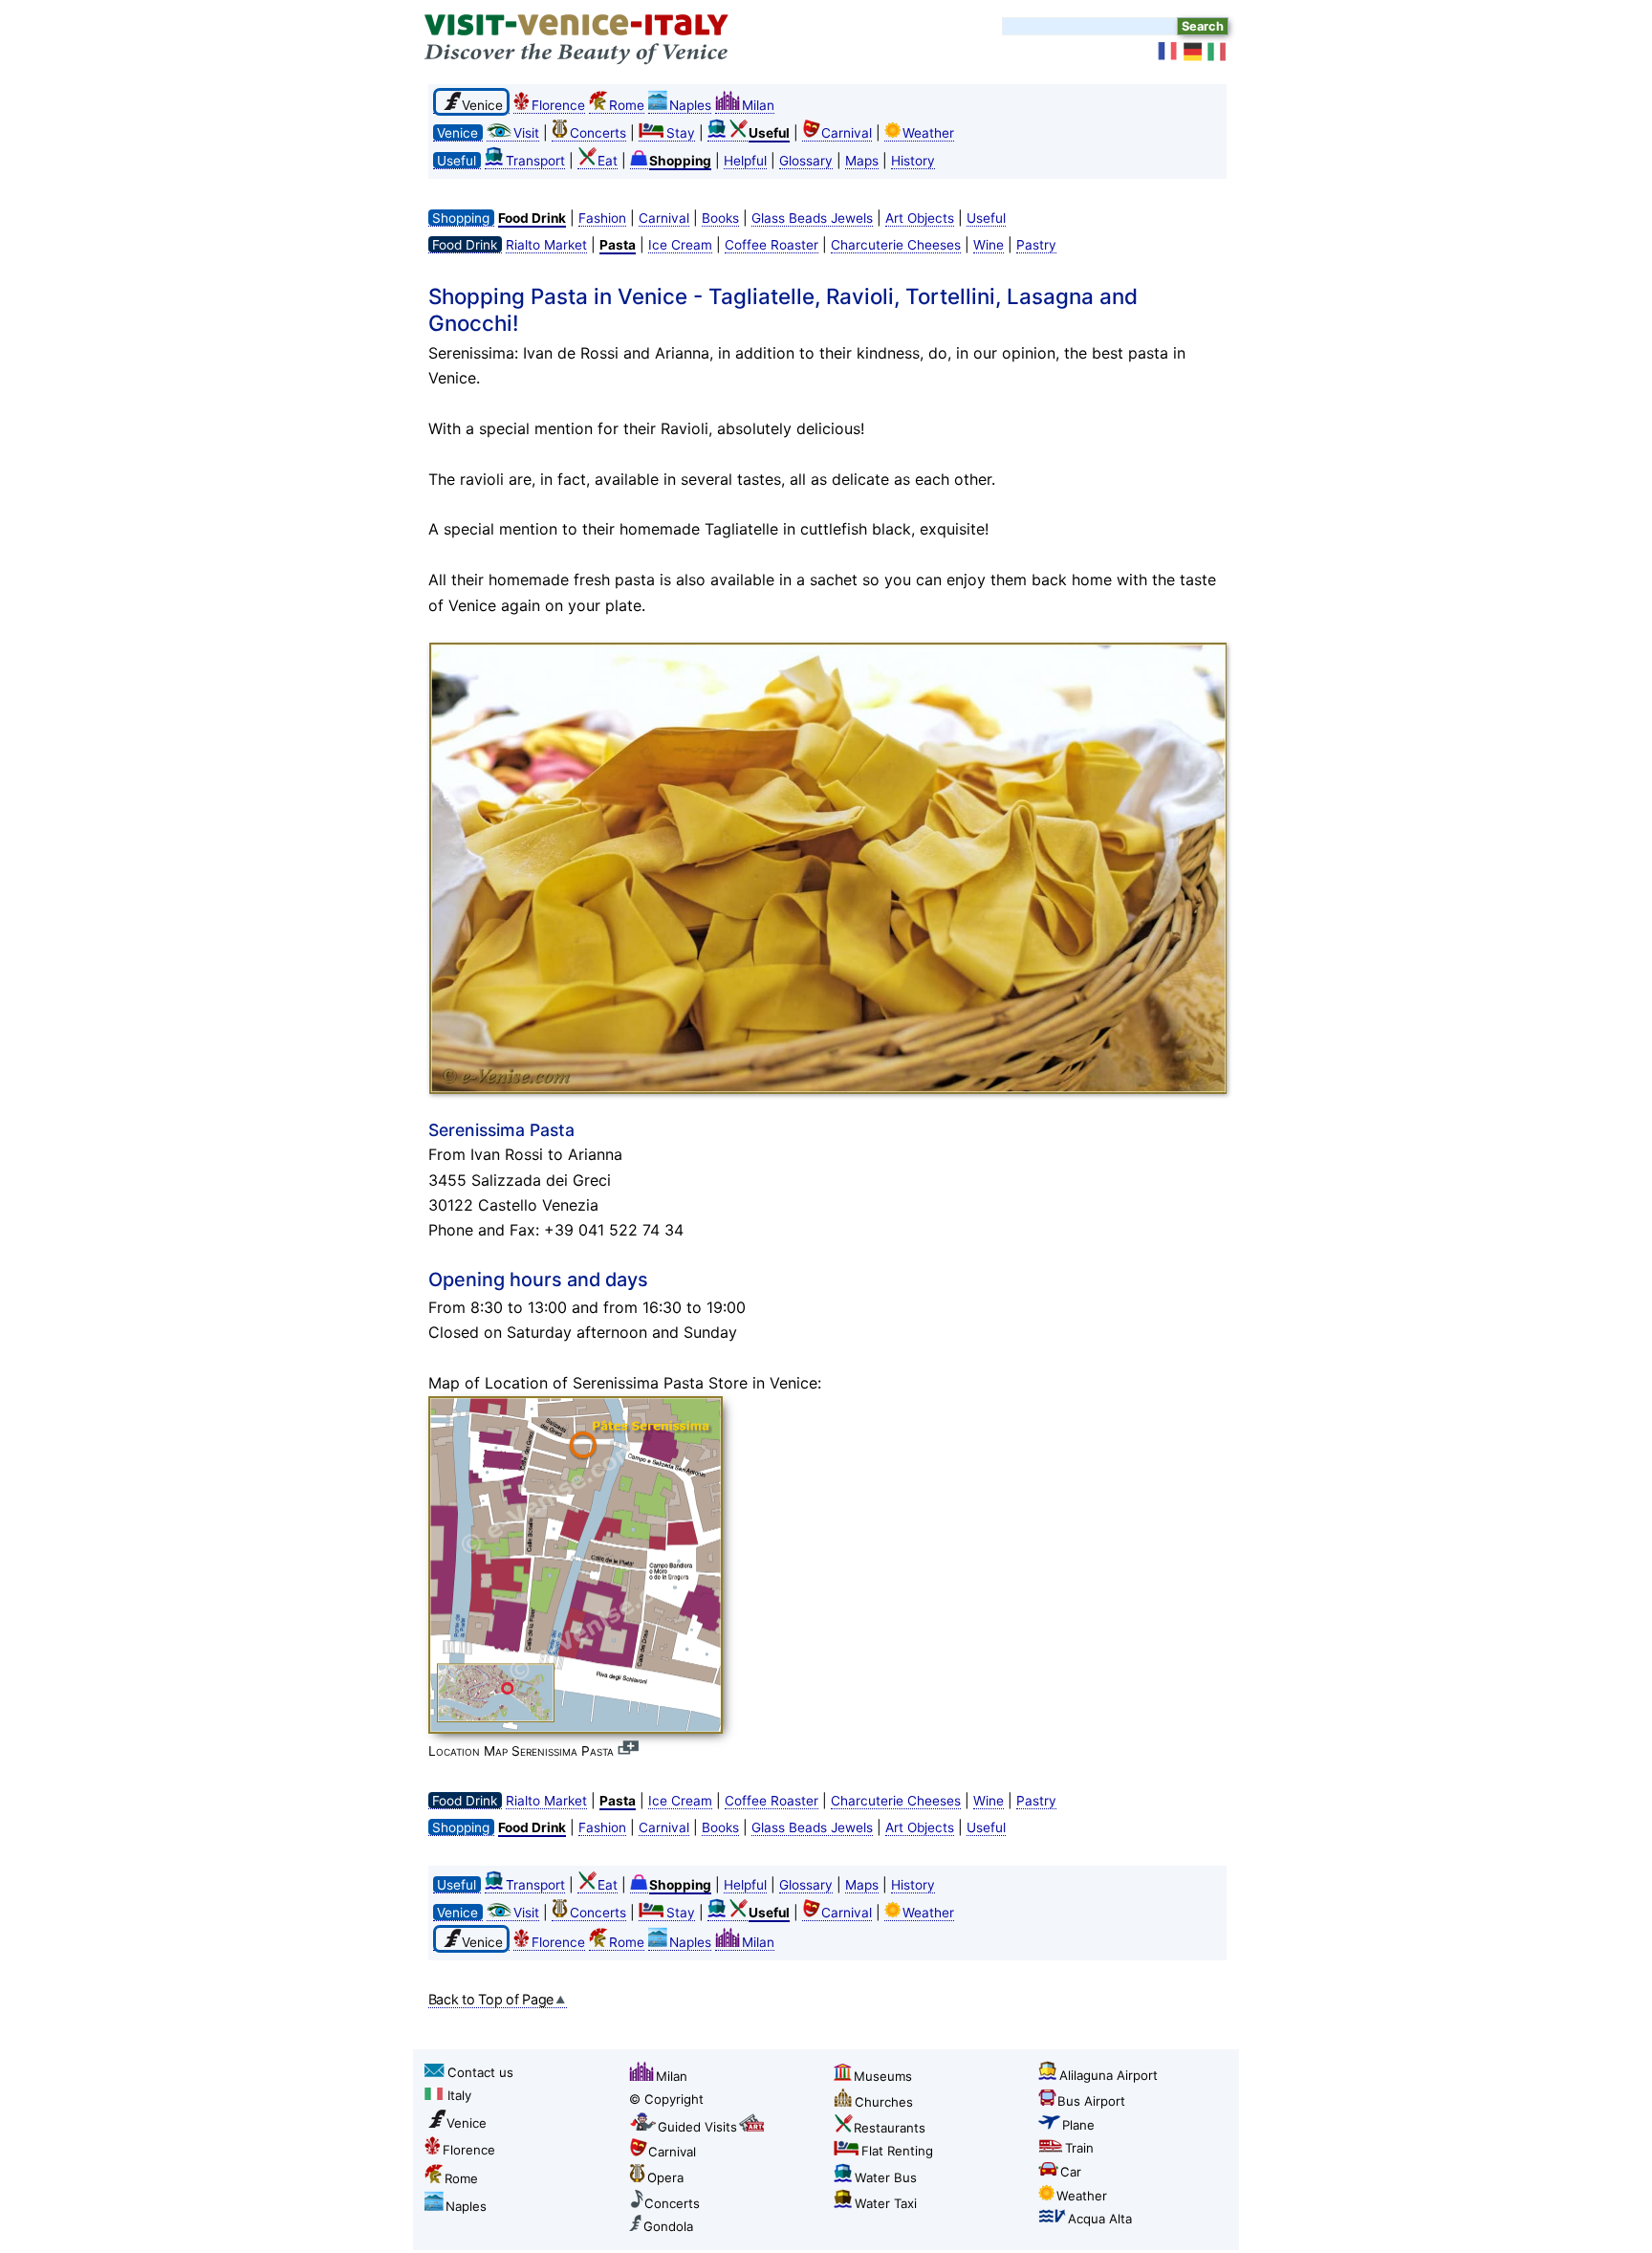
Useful (986, 218)
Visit (526, 133)
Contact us (480, 2072)
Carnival (847, 133)
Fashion (602, 218)
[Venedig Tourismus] (1193, 52)
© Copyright (666, 2099)
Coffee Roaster (772, 245)
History (913, 161)
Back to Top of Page (491, 1999)
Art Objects (920, 218)
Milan (758, 105)
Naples (690, 105)
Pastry (1036, 245)
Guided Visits (697, 2127)
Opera (665, 2177)
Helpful (745, 161)
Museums (883, 2076)
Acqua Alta (1100, 2219)
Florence (558, 105)
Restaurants (890, 2128)
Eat (608, 161)
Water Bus (886, 2177)
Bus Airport (1091, 2101)
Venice (467, 2123)
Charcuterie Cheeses (896, 245)
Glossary (806, 161)
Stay (681, 133)
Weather (928, 133)
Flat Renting (897, 2151)
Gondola (668, 2226)
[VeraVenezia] (1218, 52)
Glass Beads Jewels (812, 218)
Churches (884, 2102)
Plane (1078, 2125)
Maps (862, 161)
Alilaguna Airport (1109, 2075)
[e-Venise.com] (1168, 52)
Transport (535, 161)
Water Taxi (886, 2203)
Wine (989, 245)
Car (1071, 2172)
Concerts (598, 133)
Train (1079, 2148)
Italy (459, 2095)
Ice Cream (680, 245)
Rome (627, 105)
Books (720, 218)
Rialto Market (546, 245)
